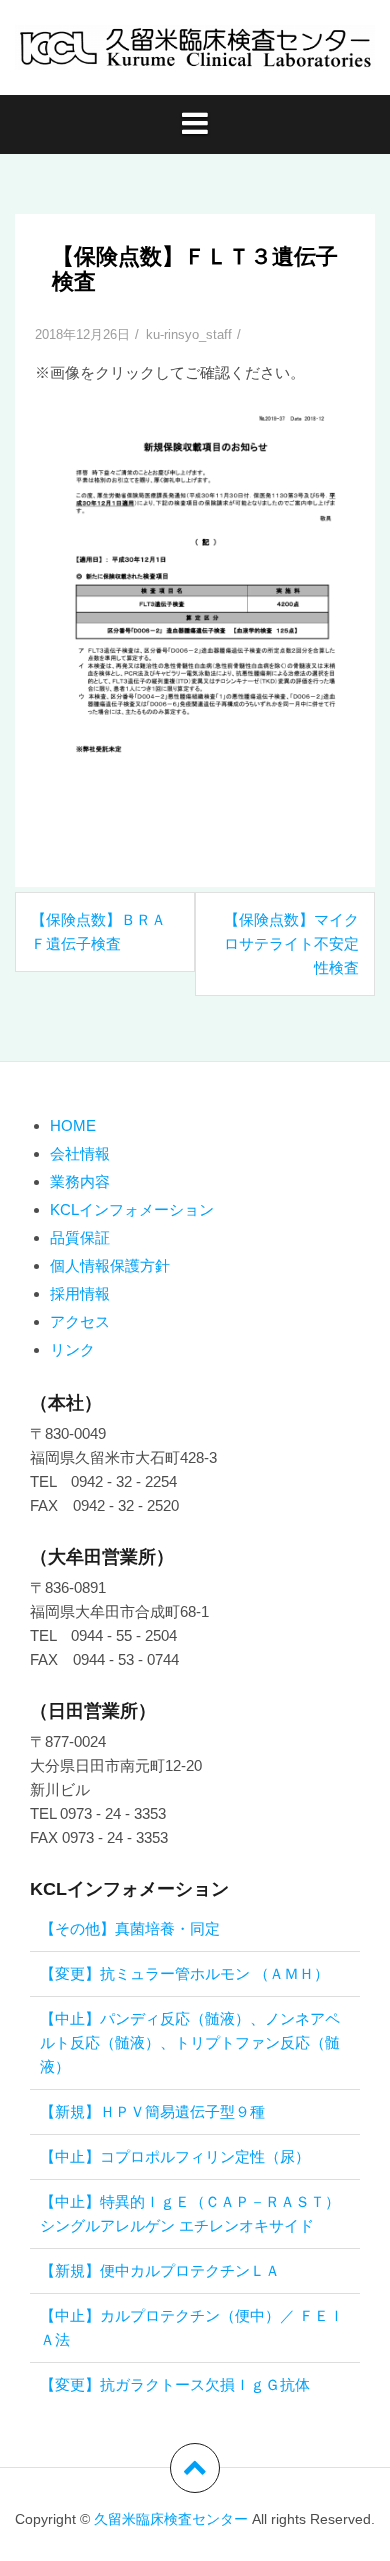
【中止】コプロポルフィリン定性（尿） (175, 2156)
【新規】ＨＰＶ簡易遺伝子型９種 (152, 2111)
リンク (72, 1349)
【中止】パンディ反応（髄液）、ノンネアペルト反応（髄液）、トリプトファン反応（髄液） (190, 2042)
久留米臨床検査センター (171, 2519)
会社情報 (80, 1153)
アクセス (80, 1321)
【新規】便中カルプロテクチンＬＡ (160, 2270)
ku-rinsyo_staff (189, 334)
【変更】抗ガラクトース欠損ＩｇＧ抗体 (175, 2384)
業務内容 (80, 1181)
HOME (73, 1125)
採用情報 (80, 1293)
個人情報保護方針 (110, 1265)
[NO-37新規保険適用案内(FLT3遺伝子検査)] (195, 621)
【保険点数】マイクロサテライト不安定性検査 (291, 943)
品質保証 (80, 1237)
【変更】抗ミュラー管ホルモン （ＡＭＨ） (184, 1973)
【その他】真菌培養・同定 (130, 1928)
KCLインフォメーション (132, 1209)
